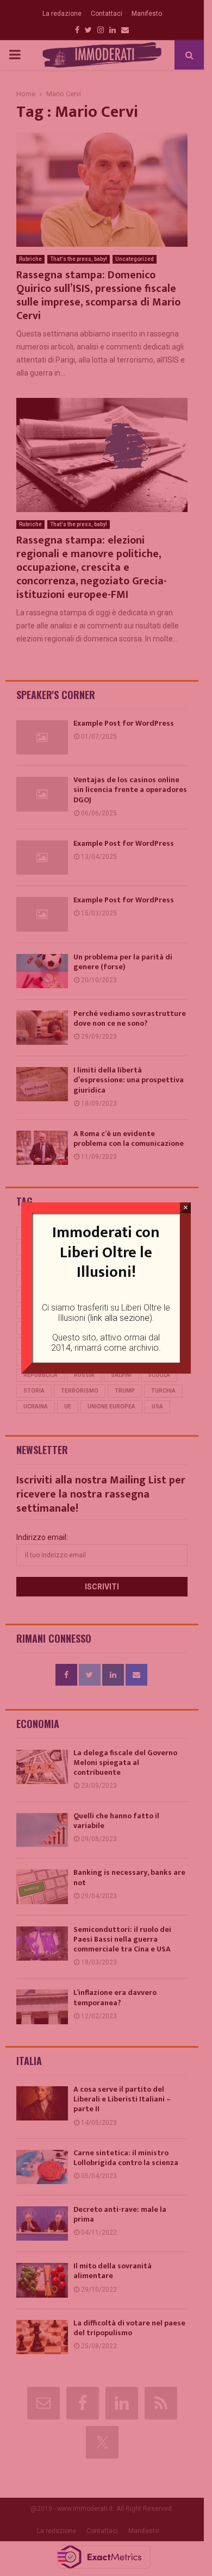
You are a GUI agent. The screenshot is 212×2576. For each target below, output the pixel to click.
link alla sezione (120, 1318)
